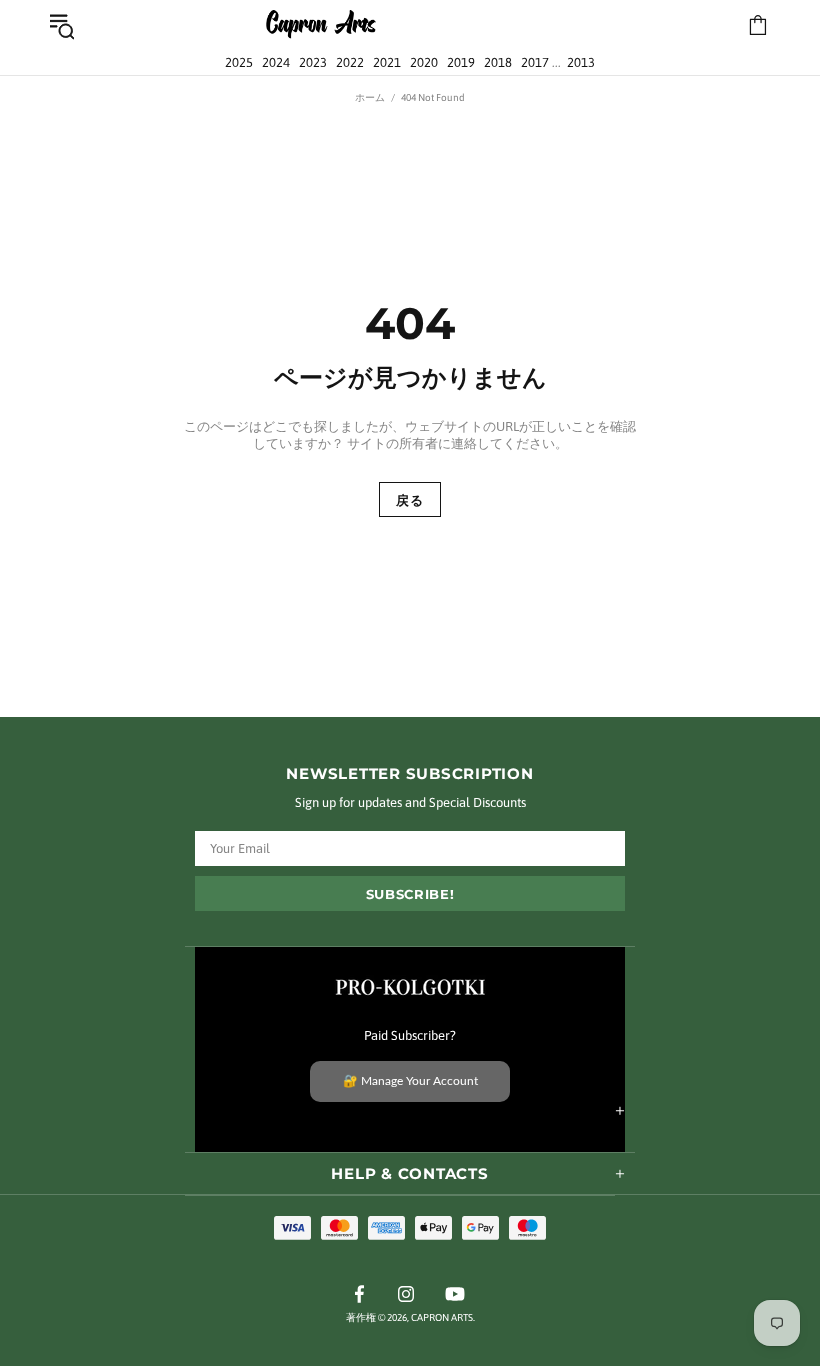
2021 (387, 62)
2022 (350, 62)
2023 (313, 62)
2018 (498, 62)
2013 (581, 62)
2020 (424, 62)
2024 (276, 62)
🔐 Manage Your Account (410, 1081)
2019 (461, 62)
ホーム (370, 97)
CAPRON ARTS (321, 25)
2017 (535, 62)
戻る (409, 500)
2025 (239, 62)
